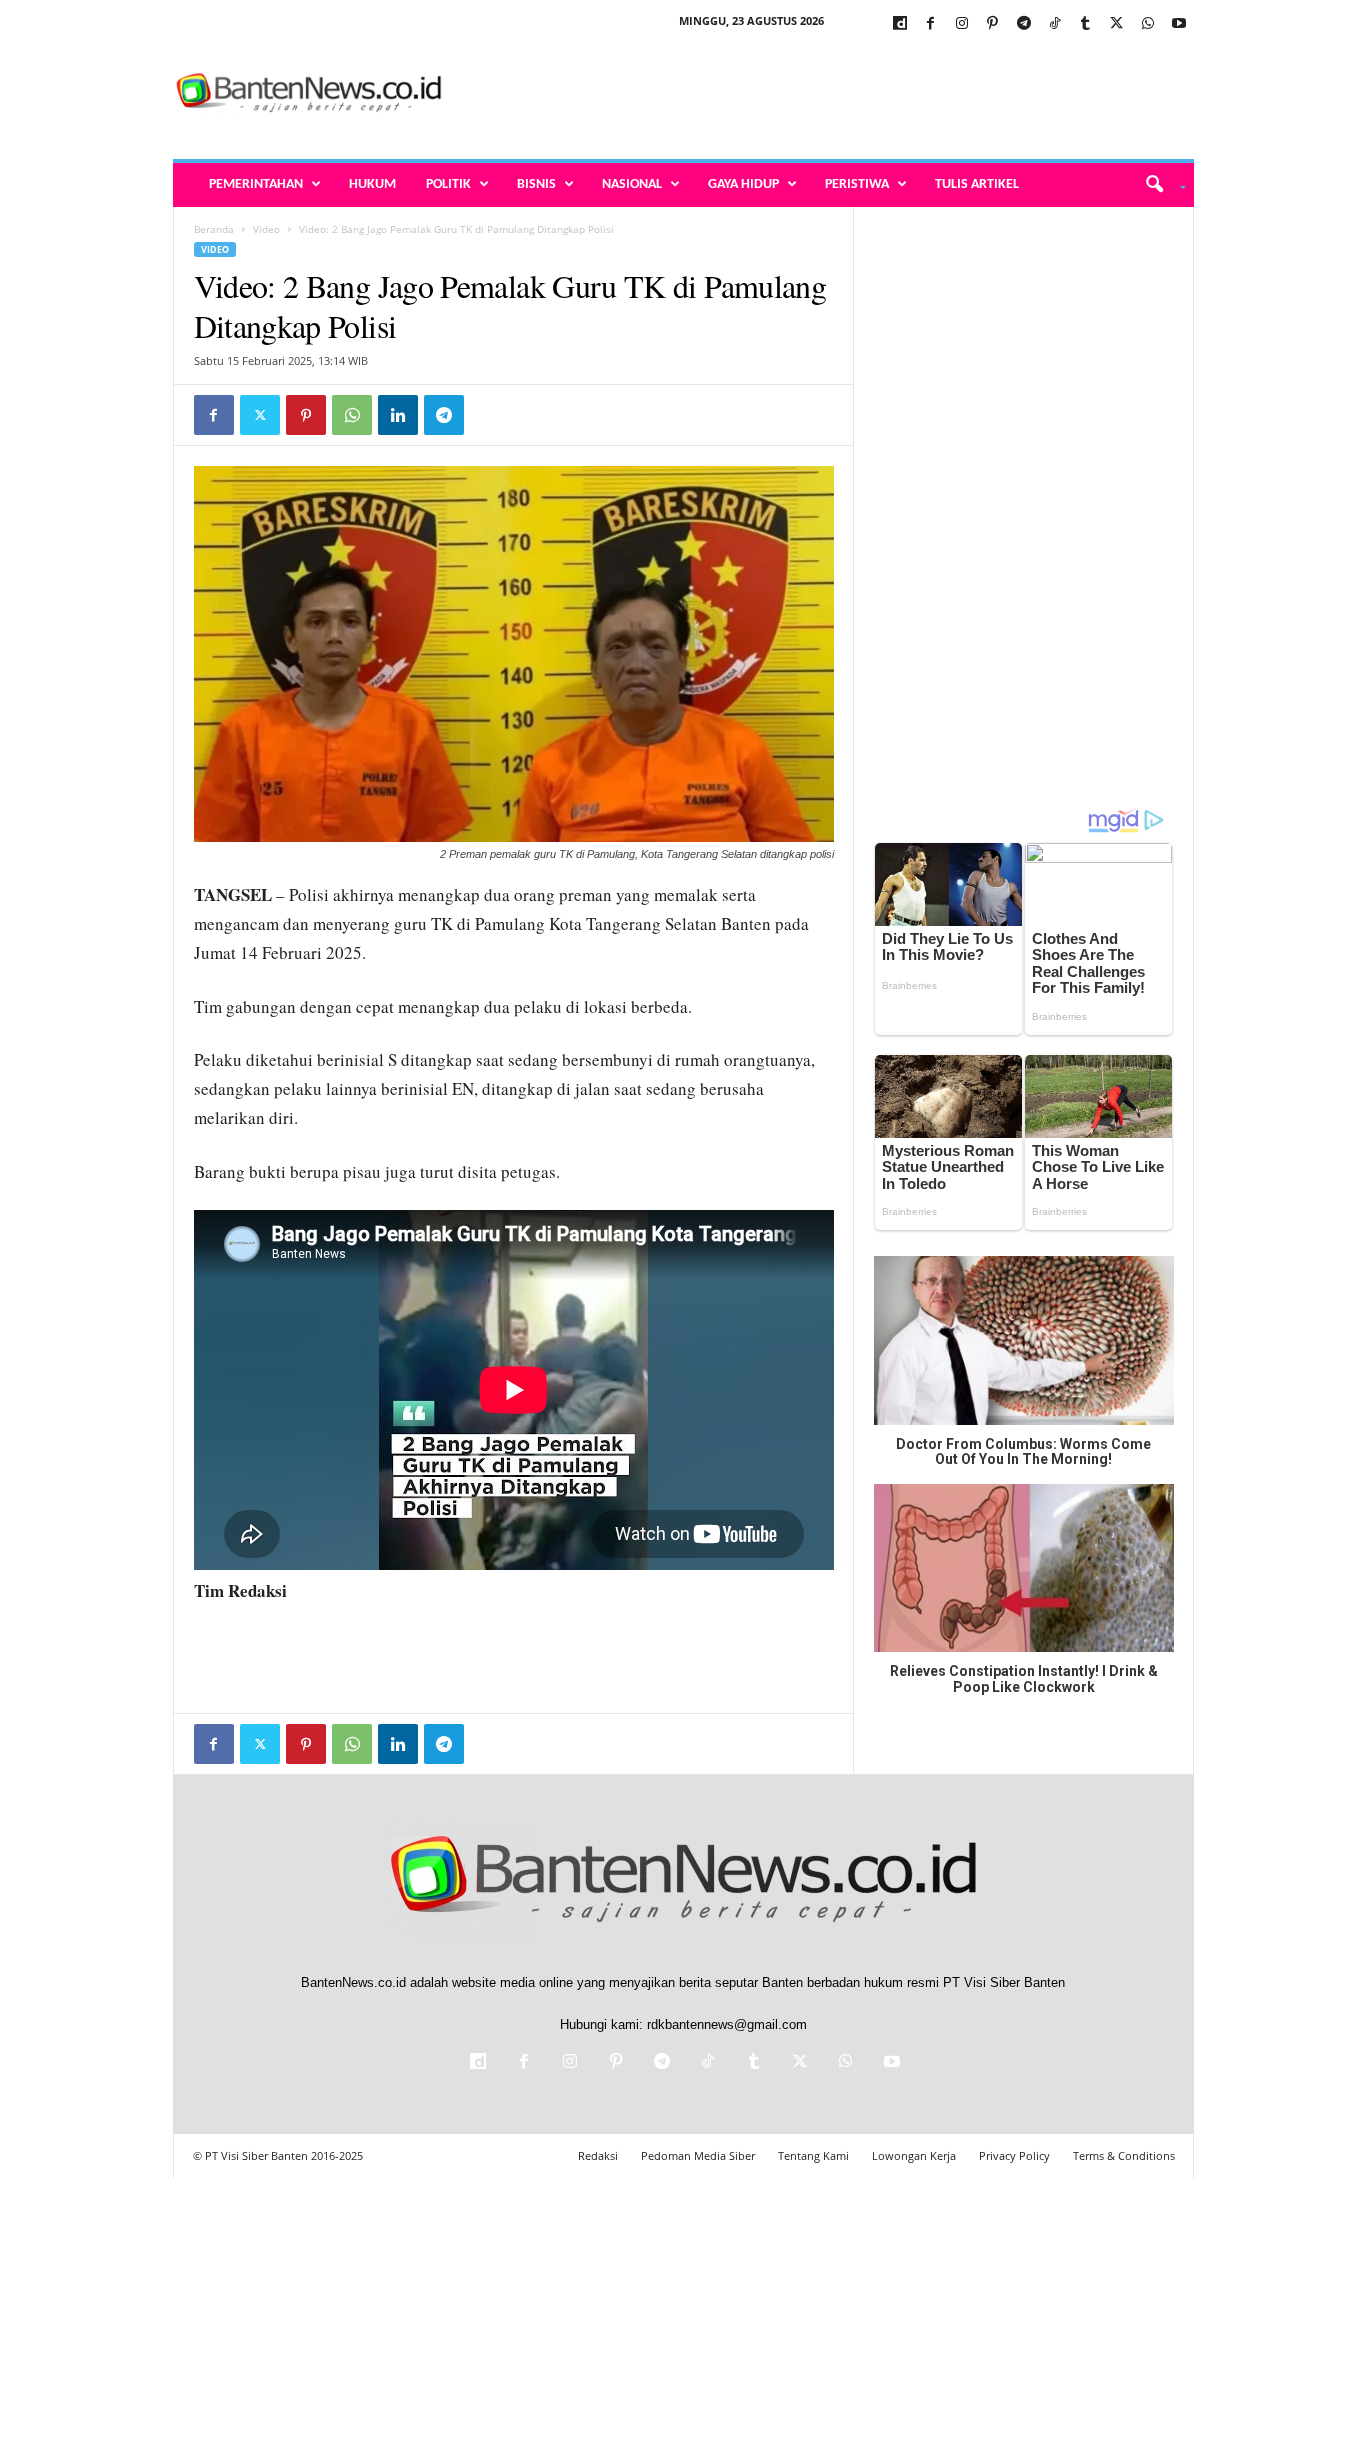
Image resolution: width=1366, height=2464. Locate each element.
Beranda (214, 229)
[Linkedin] (398, 415)
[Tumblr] (1086, 24)
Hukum (372, 184)
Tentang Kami (813, 2155)
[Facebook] (931, 24)
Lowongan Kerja (914, 2155)
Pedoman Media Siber (698, 2155)
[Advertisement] (830, 94)
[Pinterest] (993, 24)
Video (266, 229)
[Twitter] (1117, 24)
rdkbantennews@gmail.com (727, 2024)
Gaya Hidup (743, 184)
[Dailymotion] (900, 24)
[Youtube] (1179, 24)
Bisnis (536, 184)
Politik (448, 184)
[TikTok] (1055, 24)
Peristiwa (857, 184)
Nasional (632, 184)
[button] (1158, 185)
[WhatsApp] (1148, 24)
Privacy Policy (1014, 2155)
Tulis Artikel (977, 184)
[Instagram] (962, 24)
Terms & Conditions (1124, 2155)
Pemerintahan (256, 184)
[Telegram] (1024, 24)
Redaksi (598, 2155)
